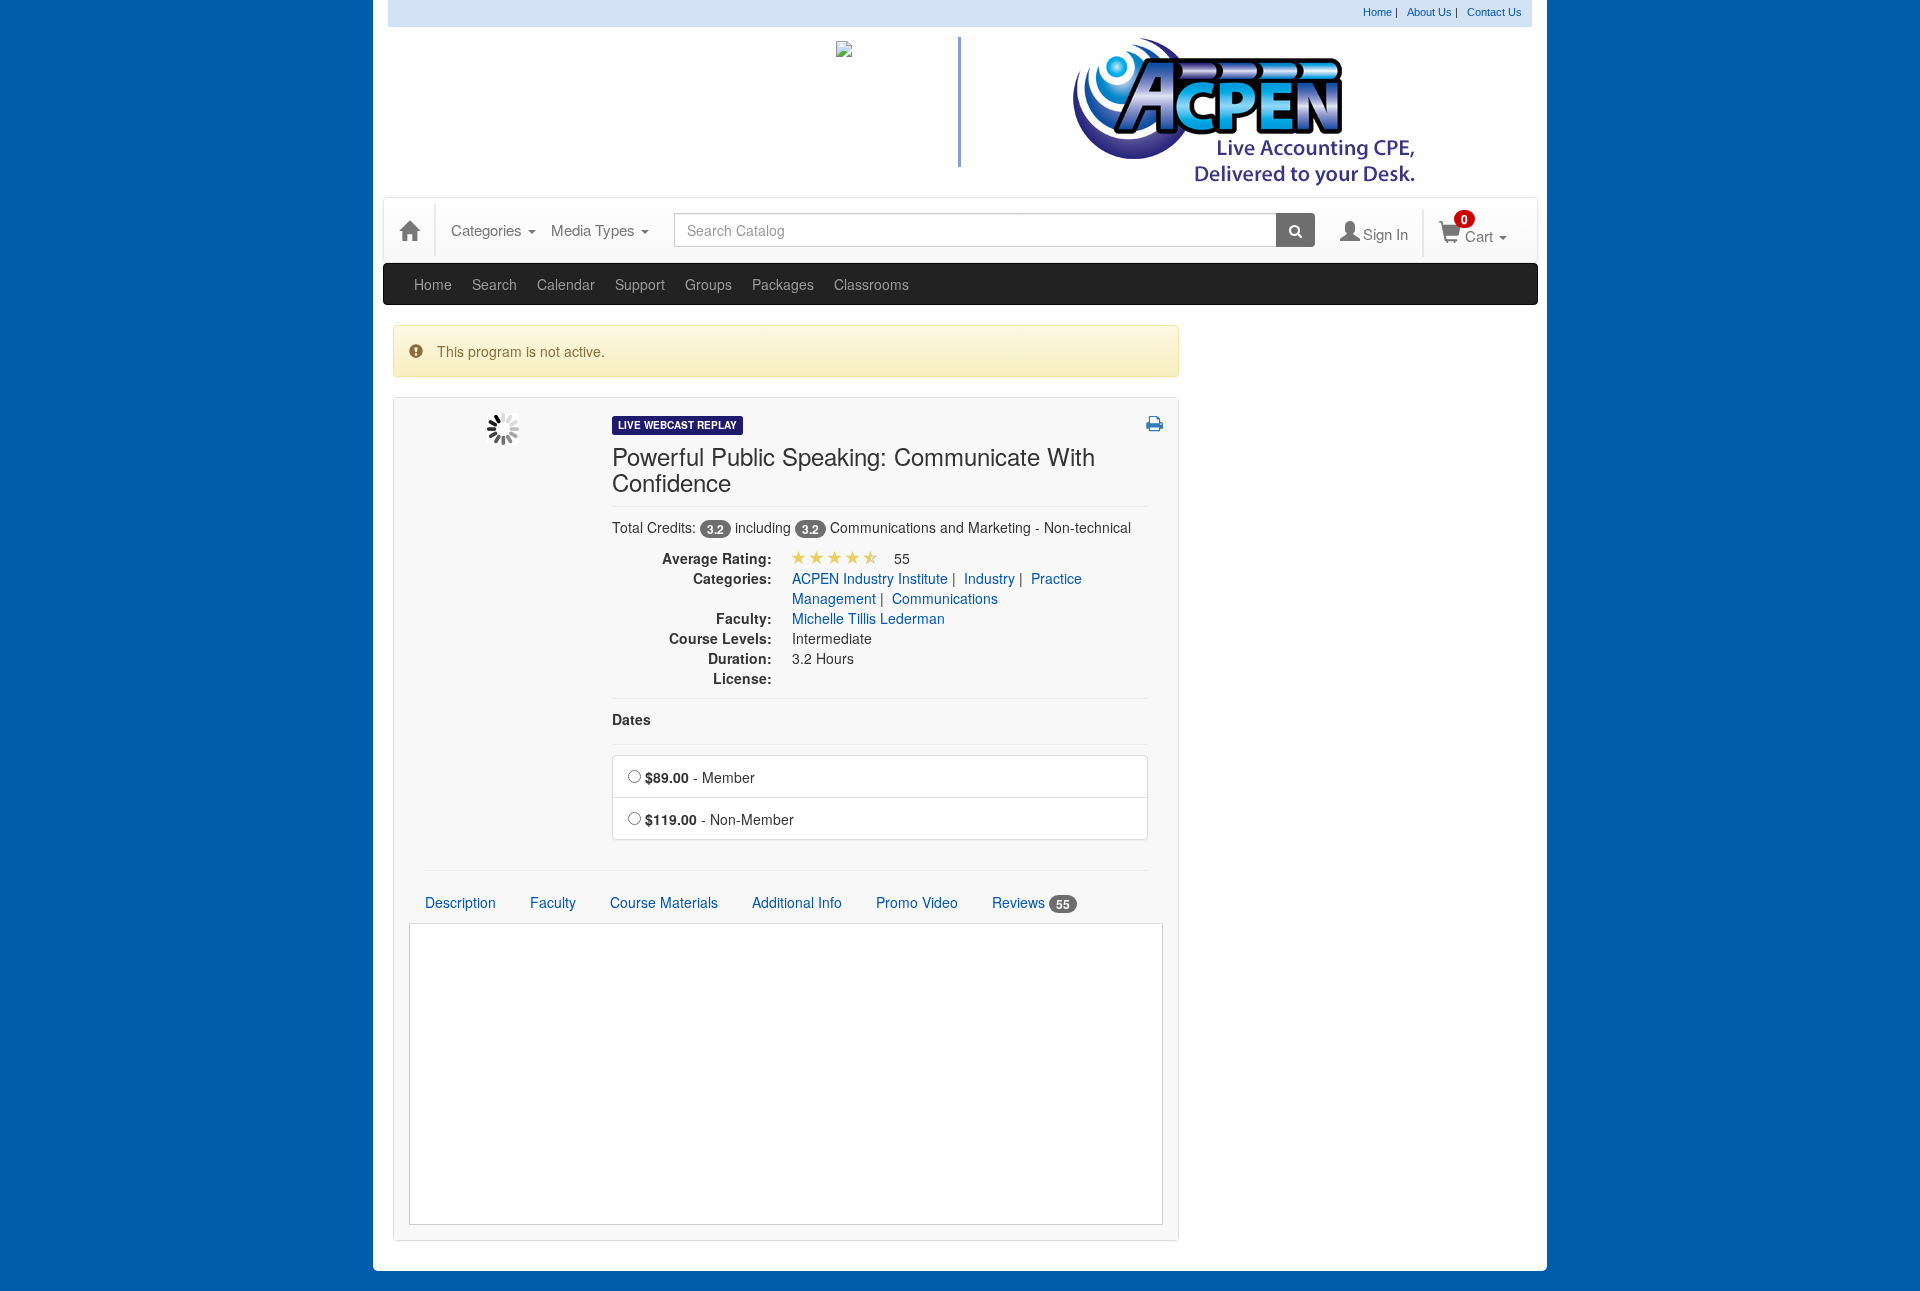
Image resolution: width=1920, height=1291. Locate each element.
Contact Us (1494, 12)
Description (460, 902)
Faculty (553, 902)
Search (494, 284)
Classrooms (871, 284)
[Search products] (1295, 230)
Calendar (566, 284)
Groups (708, 284)
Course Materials (664, 902)
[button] (1154, 423)
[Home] (409, 230)
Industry (989, 578)
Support (640, 284)
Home (1377, 12)
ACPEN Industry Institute (870, 578)
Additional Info (797, 902)
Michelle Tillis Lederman (868, 618)
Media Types (595, 229)
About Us (1429, 12)
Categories (488, 229)
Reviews (1031, 902)
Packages (783, 284)
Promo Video (917, 902)
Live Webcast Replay (677, 425)
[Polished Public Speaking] (503, 427)
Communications (945, 598)
